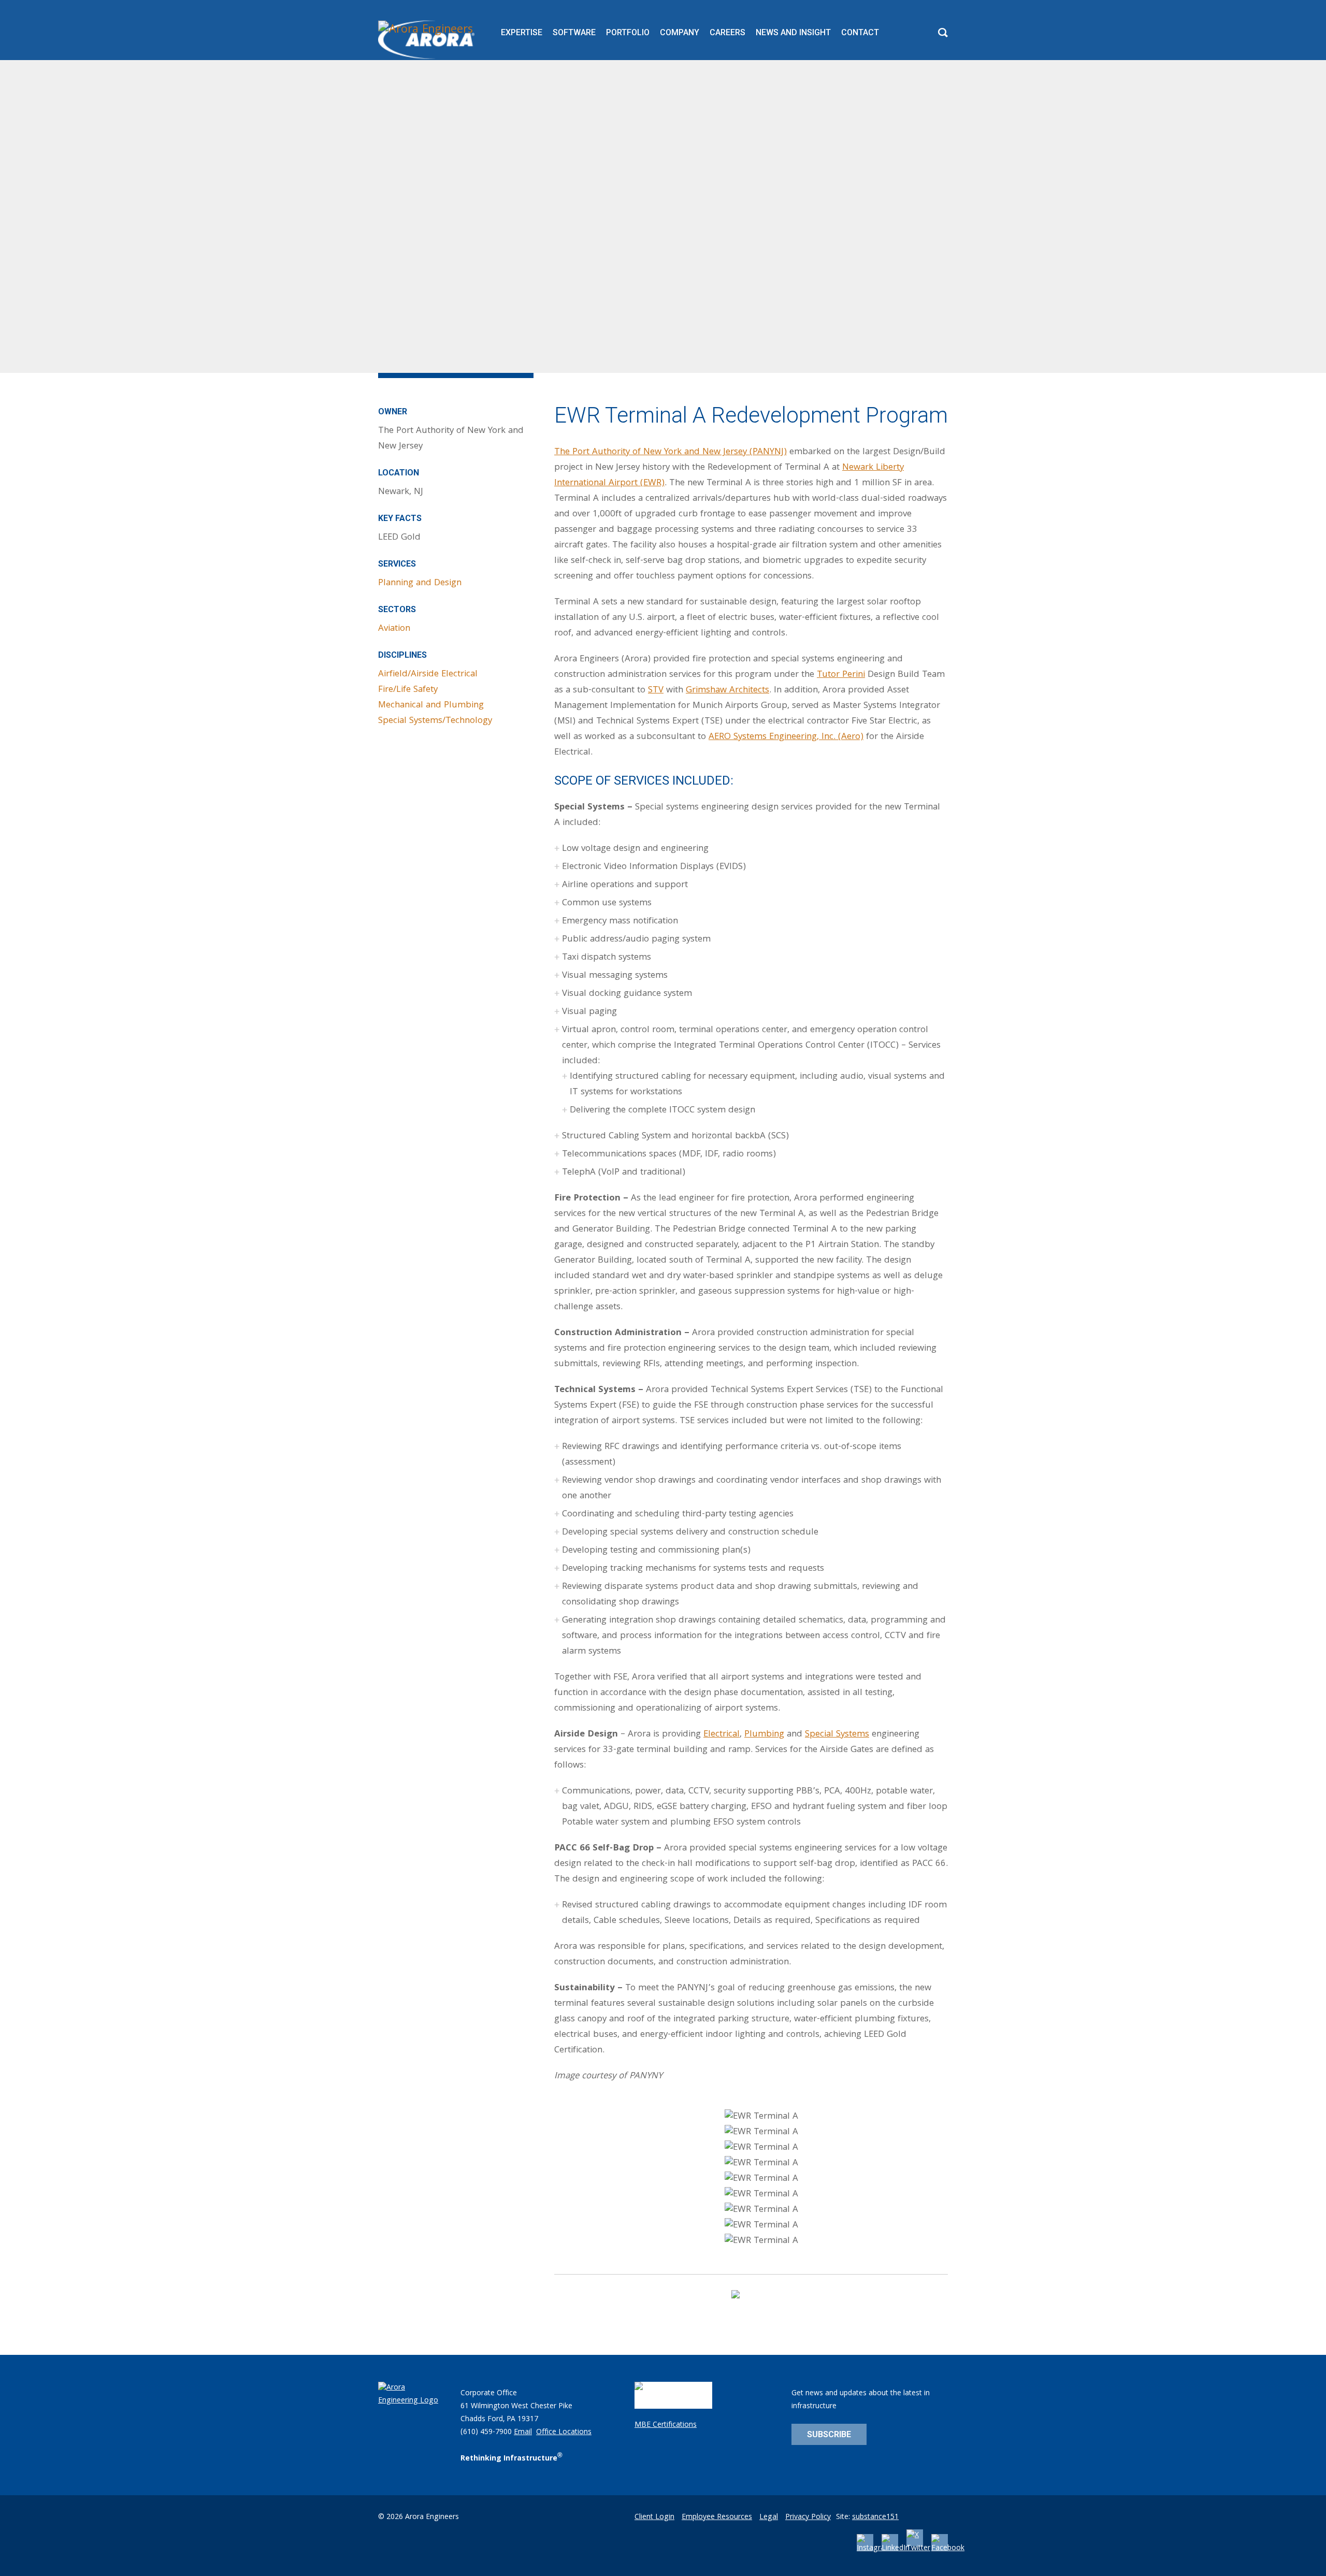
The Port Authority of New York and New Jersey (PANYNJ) (671, 452)
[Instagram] (874, 2549)
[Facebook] (948, 2549)
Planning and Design (420, 583)
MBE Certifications (666, 2425)
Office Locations (564, 2433)
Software (574, 32)
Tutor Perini (841, 675)
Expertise (522, 32)
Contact (860, 32)
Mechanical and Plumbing (431, 706)
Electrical (722, 1735)
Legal (769, 2517)
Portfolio (628, 32)
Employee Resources (717, 2517)
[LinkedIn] (896, 2549)
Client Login (654, 2517)
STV (656, 691)
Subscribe (829, 2434)
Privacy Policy (808, 2517)
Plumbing (764, 1735)
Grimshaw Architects (727, 691)
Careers (727, 32)
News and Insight (793, 32)
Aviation (394, 629)
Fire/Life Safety (408, 690)
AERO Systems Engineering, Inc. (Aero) (786, 737)
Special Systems (837, 1735)
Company (680, 32)
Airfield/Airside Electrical (428, 675)
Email (523, 2433)
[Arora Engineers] (428, 40)
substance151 (875, 2517)
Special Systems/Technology (435, 721)
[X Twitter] (918, 2549)
